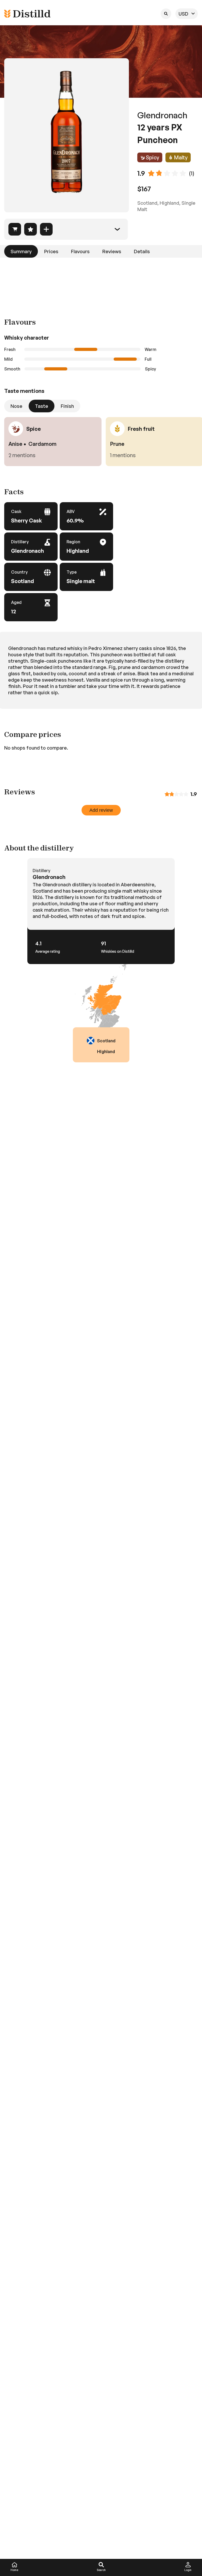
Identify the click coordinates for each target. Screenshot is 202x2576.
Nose (16, 406)
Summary (21, 251)
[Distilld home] (27, 14)
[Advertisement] (101, 283)
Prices (51, 251)
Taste (42, 406)
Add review (101, 810)
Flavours (80, 251)
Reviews (112, 251)
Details (142, 251)
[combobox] (187, 14)
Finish (67, 406)
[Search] (166, 14)
